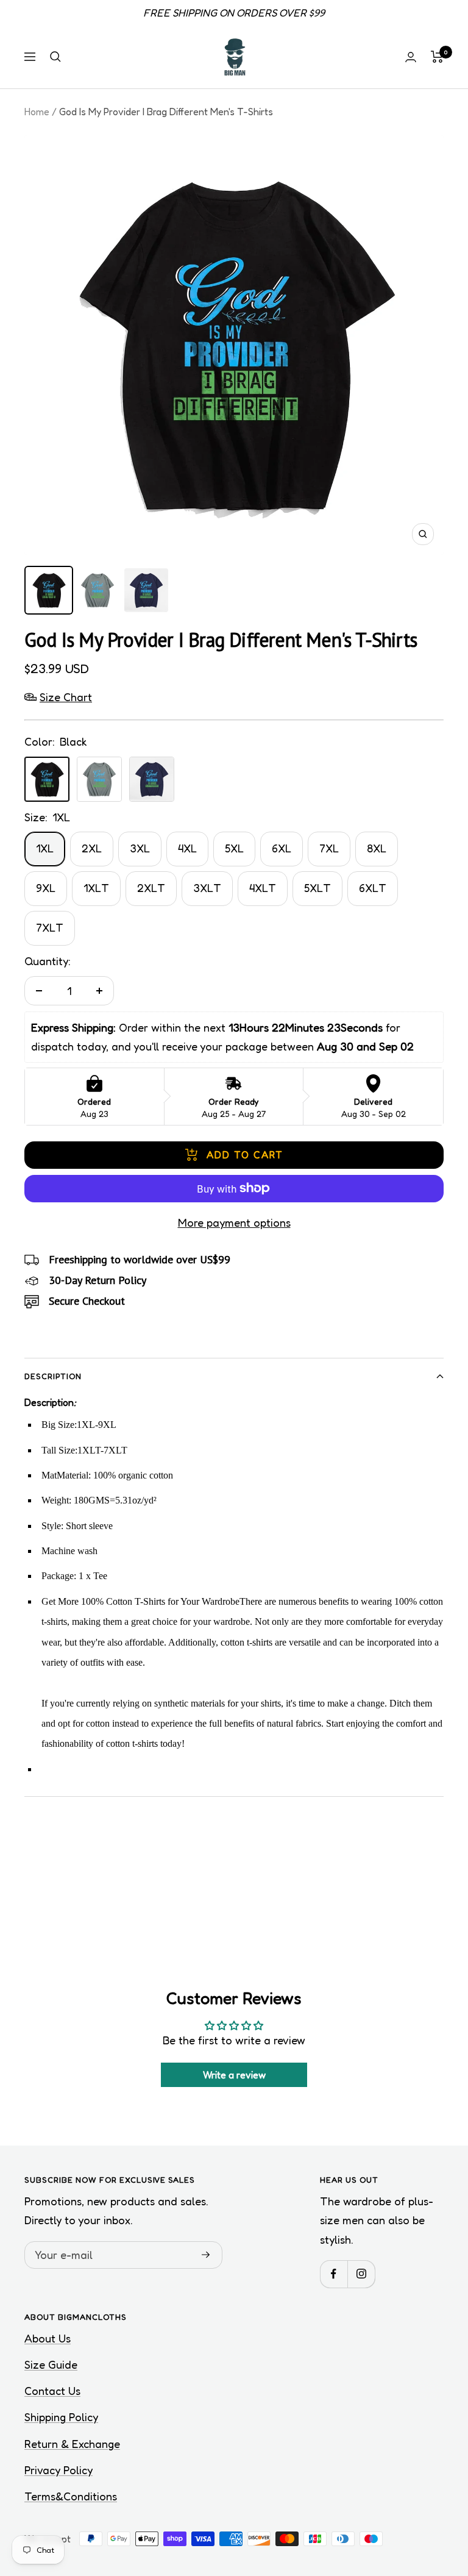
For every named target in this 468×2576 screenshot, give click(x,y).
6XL (282, 848)
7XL (329, 848)
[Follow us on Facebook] (334, 2274)
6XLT (373, 888)
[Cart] (437, 57)
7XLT (50, 927)
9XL (46, 888)
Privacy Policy (58, 2470)
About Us (48, 2338)
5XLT (317, 888)
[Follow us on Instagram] (361, 2274)
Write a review (234, 2075)
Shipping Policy (61, 2417)
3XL (140, 848)
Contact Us (52, 2391)
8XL (377, 848)
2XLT (151, 888)
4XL (187, 848)
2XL (92, 848)
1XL (45, 848)
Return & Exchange (72, 2444)
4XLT (263, 888)
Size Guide (51, 2364)
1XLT (96, 888)
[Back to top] (417, 2493)
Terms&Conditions (71, 2496)
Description (53, 1376)
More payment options (234, 1222)
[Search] (55, 57)
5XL (234, 848)
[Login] (411, 57)
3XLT (207, 888)
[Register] (206, 2255)
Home (37, 112)
